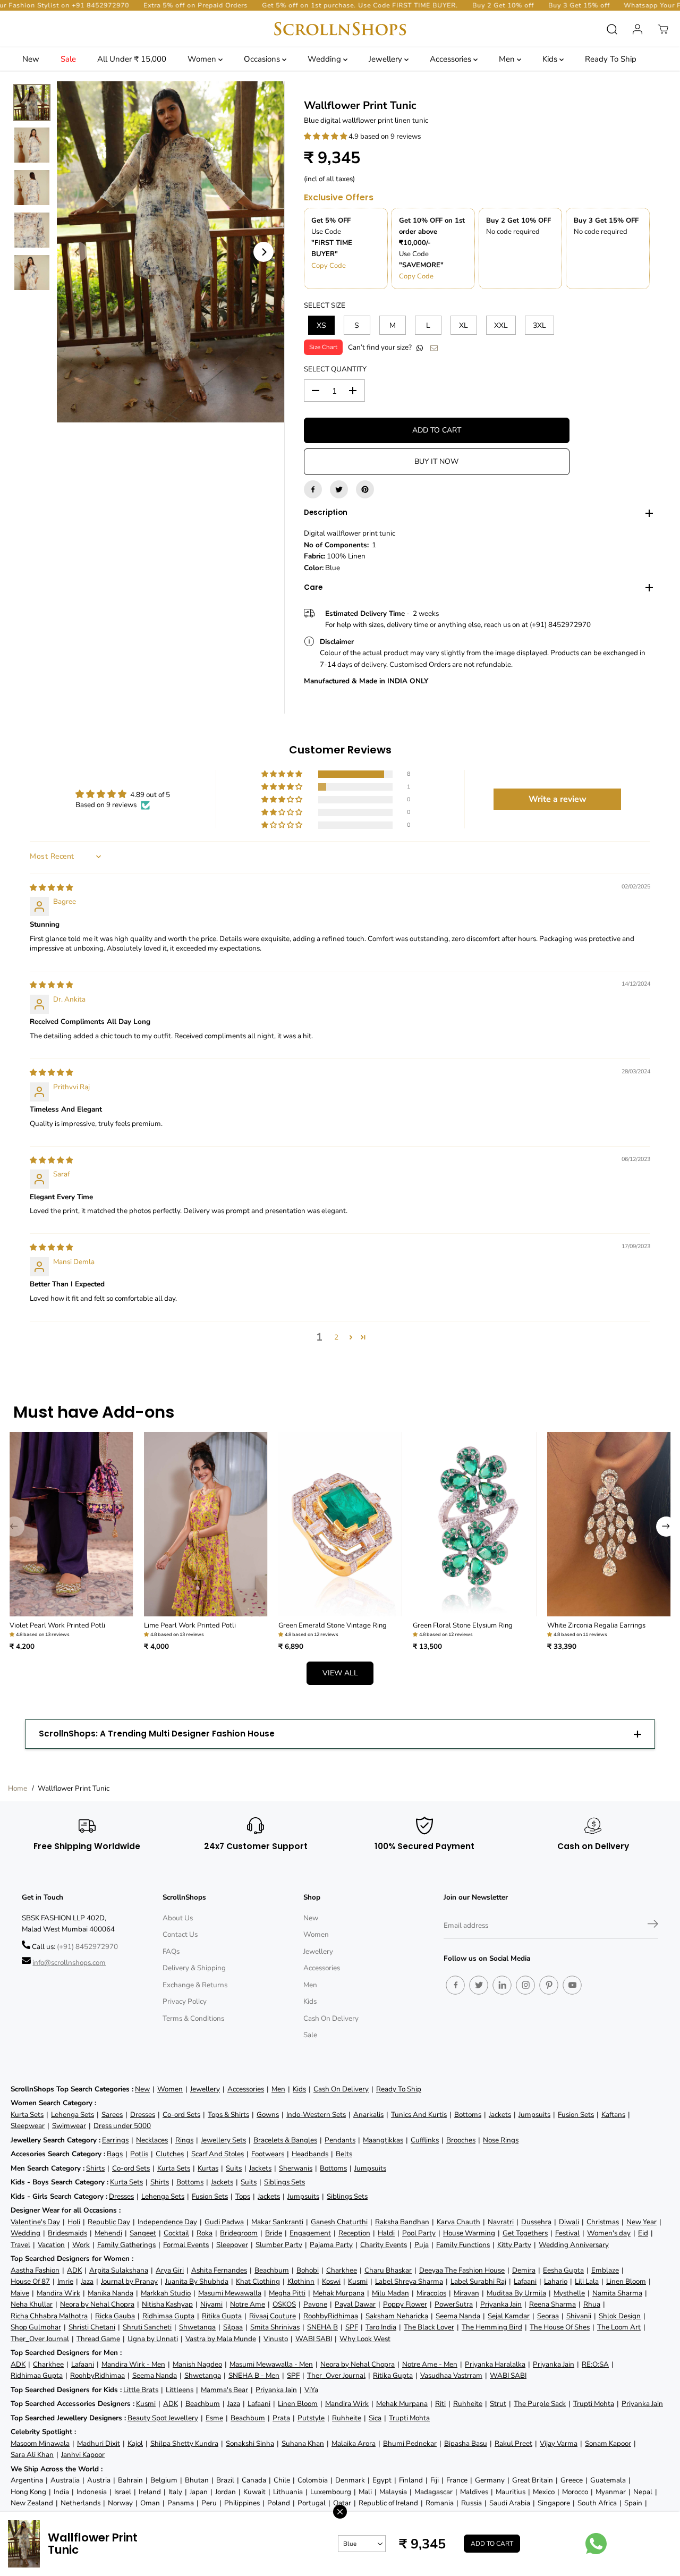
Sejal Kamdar (509, 2316)
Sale (68, 59)
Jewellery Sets (223, 2140)
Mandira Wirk (58, 2293)
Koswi (331, 2281)
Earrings (115, 2140)
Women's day (609, 2233)
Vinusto (276, 2339)
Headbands (310, 2154)
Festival (567, 2233)
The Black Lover (429, 2327)
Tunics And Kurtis (419, 2115)
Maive (20, 2293)
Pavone (315, 2304)
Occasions (263, 59)
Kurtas (208, 2168)
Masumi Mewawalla (230, 2293)
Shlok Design (620, 2316)
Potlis (139, 2154)
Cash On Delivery (331, 2018)
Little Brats (141, 2390)
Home (18, 1788)
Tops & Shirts (228, 2115)
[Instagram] (525, 1985)
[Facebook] (313, 489)
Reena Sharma (552, 2304)
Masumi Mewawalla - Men (271, 2364)
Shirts (95, 2168)
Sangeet (143, 2233)
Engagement (310, 2233)
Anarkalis (368, 2115)
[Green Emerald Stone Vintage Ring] (340, 1524)
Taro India (381, 2327)
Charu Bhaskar (388, 2270)
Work (81, 2245)
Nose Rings (501, 2140)
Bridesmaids (67, 2233)
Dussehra (536, 2222)
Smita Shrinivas (275, 2327)
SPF (352, 2327)
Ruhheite (468, 2404)
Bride (274, 2233)
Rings (184, 2140)
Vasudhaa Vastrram (451, 2375)
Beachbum (272, 2270)
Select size (325, 305)
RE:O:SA (595, 2364)
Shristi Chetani (92, 2327)
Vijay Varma (559, 2443)
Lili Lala (587, 2281)
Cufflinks (425, 2140)
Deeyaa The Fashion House (462, 2270)
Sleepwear (28, 2126)
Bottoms (468, 2115)
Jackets (500, 2115)
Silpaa (233, 2327)
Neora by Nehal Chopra (97, 2304)
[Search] (612, 29)
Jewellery (386, 59)
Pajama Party (331, 2245)
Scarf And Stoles (218, 2154)
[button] (326, 136)
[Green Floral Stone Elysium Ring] (475, 1524)
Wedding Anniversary (574, 2245)
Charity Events (384, 2245)
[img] (51, 888)
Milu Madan (390, 2293)
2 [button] (336, 1337)
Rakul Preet (513, 2443)
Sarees (112, 2115)
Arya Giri (170, 2270)
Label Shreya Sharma (409, 2281)
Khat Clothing (258, 2281)
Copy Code (329, 266)
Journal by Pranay (129, 2281)
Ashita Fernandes (219, 2270)
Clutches (170, 2154)
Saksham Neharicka (397, 2316)
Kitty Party (514, 2245)
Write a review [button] (558, 799)
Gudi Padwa (224, 2222)
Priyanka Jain (501, 2304)
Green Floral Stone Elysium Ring (463, 1625)
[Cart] (663, 29)
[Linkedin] (502, 1985)
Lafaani (525, 2281)
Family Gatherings (126, 2245)
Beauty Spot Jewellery (163, 2418)
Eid (643, 2233)
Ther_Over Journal (40, 2339)
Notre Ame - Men (430, 2364)
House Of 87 (30, 2281)
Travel (20, 2245)
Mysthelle (569, 2293)
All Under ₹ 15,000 (132, 59)
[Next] (263, 252)
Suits (234, 2168)
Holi (74, 2222)
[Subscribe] (653, 1926)
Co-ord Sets (181, 2115)
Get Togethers (525, 2233)
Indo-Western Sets (316, 2115)
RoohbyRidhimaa (331, 2316)
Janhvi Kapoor (83, 2455)
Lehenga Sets (73, 2115)
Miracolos (431, 2293)
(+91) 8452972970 (87, 1947)
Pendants (340, 2140)
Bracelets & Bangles (285, 2140)
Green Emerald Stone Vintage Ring (333, 1625)
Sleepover (232, 2245)
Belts (344, 2154)
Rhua (592, 2304)
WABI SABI (314, 2339)
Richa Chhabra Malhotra (49, 2316)
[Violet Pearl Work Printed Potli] (71, 1524)
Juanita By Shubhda (197, 2281)
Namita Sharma (617, 2293)
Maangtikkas (383, 2140)
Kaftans (613, 2115)
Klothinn (301, 2281)
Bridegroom (239, 2233)
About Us (178, 1918)
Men (508, 59)
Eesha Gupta (563, 2270)
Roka (205, 2233)
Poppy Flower (405, 2304)
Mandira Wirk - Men (133, 2364)
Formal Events (186, 2245)
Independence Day (167, 2222)
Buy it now (436, 461)
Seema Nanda (458, 2316)
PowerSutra (454, 2304)
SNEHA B (322, 2327)
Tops (243, 2196)
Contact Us (180, 1934)
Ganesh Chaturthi (339, 2222)
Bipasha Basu (466, 2443)
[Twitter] (339, 489)
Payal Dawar (355, 2304)
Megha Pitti (287, 2293)
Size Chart (323, 347)
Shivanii (579, 2316)
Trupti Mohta (594, 2404)
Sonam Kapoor (608, 2443)
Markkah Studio (166, 2293)
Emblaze (605, 2270)
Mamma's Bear (224, 2390)
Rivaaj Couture (273, 2316)
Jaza (87, 2281)
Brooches (461, 2140)
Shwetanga (197, 2327)
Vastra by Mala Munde (221, 2339)
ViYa (311, 2390)
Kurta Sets (27, 2115)
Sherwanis (296, 2168)
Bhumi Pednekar (410, 2443)
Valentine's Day (35, 2222)
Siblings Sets (284, 2182)
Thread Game (98, 2339)
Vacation (51, 2245)
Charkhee (342, 2270)
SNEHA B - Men (254, 2375)
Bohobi (308, 2270)
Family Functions (463, 2245)
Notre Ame (248, 2304)
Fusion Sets (576, 2115)
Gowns (268, 2115)
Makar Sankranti (277, 2222)
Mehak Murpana (339, 2293)
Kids (551, 59)
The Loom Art (619, 2327)
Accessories (452, 59)
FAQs (171, 1951)
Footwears (268, 2154)
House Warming (469, 2233)
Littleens (180, 2390)
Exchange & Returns (195, 1985)
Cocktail (176, 2233)
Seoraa (548, 2316)
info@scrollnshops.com (69, 1963)
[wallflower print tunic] (171, 252)
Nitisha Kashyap (167, 2304)
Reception (354, 2233)
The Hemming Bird (492, 2327)
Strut (498, 2404)
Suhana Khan (303, 2443)
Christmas (603, 2222)
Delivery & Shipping (194, 1968)
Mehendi (108, 2233)
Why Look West (365, 2339)
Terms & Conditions (193, 2018)
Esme (214, 2418)
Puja (422, 2245)
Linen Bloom (626, 2281)
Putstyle (311, 2418)
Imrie (65, 2281)
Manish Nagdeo (197, 2364)
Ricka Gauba (115, 2316)
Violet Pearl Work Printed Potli (57, 1625)
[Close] (340, 2512)
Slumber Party (279, 2245)
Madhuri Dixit (99, 2443)
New (31, 59)
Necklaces (152, 2140)
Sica (375, 2418)
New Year (641, 2222)
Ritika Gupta (222, 2316)
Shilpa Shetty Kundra (184, 2443)
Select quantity (335, 369)
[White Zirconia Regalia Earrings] (609, 1524)
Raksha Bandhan (402, 2222)
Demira (524, 2270)
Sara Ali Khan (32, 2455)
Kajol (135, 2443)
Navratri (501, 2222)
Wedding (325, 59)
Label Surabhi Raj (478, 2281)
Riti (440, 2404)
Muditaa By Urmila (516, 2293)
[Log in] (637, 29)
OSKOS (284, 2304)
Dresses (143, 2115)
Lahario (556, 2281)
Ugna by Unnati (153, 2339)
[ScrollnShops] (340, 29)
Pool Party (419, 2233)
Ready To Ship (611, 59)
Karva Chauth (458, 2222)
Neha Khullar (32, 2304)
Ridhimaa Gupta (168, 2316)
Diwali (569, 2222)
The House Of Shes (560, 2327)
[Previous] (78, 252)
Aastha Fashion (35, 2270)
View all (340, 1673)
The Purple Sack (540, 2404)
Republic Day (109, 2222)
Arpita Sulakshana (119, 2270)
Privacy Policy (185, 2001)
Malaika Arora (354, 2443)
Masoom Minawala (40, 2443)
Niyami (211, 2304)
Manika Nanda (110, 2293)
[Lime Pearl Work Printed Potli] (206, 1524)
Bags (115, 2154)
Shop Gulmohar (36, 2327)
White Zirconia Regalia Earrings (596, 1625)
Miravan (466, 2293)
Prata (281, 2418)
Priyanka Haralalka (495, 2364)
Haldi (386, 2233)
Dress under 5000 (122, 2126)
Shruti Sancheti (147, 2327)
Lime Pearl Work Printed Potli (190, 1625)
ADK (74, 2270)
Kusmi (358, 2281)
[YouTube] (572, 1985)
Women (203, 59)
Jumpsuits (534, 2115)
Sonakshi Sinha (250, 2443)
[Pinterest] (365, 489)
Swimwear (69, 2126)
